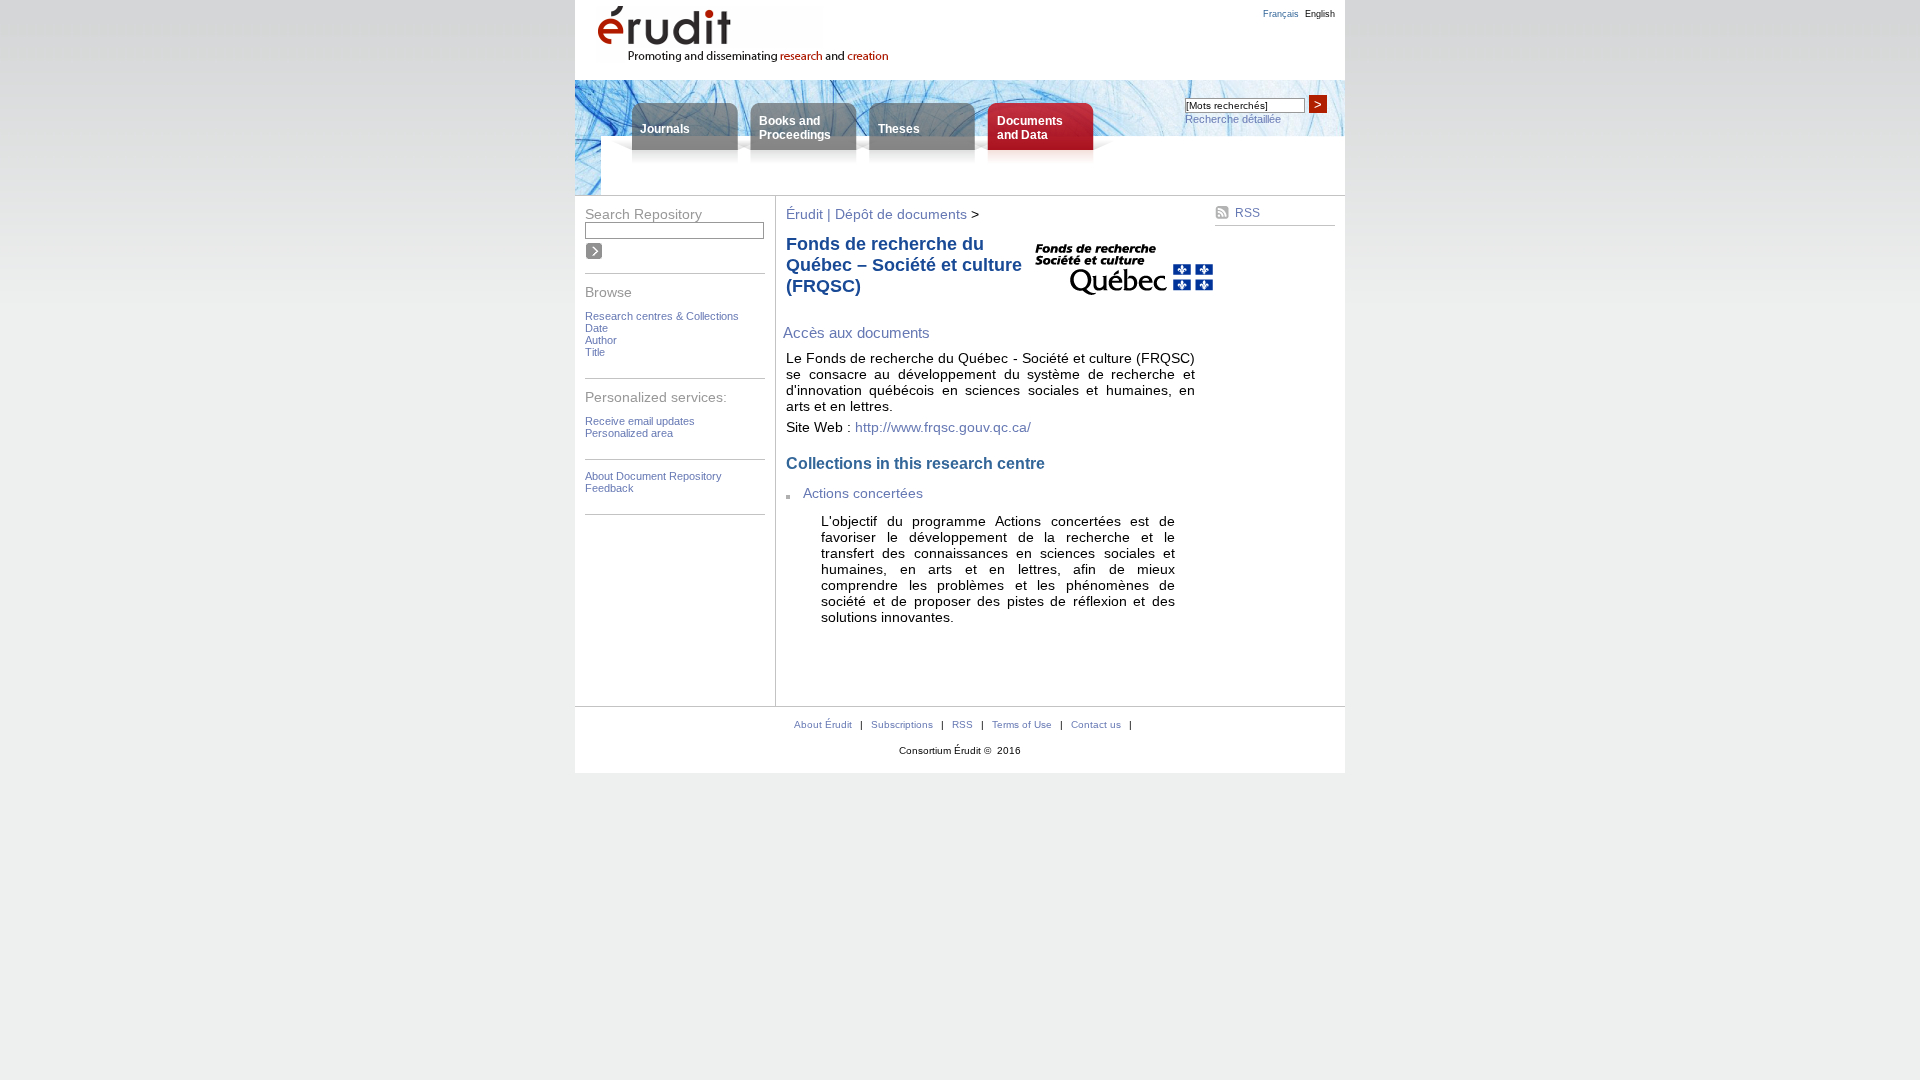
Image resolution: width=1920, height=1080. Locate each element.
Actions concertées (863, 493)
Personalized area (629, 433)
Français (1281, 14)
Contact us (1096, 724)
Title (595, 352)
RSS (1247, 213)
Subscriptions (902, 724)
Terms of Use (1022, 724)
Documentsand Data (1030, 128)
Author (601, 340)
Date (596, 328)
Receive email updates (640, 421)
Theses (899, 129)
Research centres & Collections (662, 316)
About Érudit (823, 724)
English (1320, 14)
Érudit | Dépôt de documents (876, 214)
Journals (665, 129)
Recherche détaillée (1233, 119)
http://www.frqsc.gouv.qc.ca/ (943, 427)
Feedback (609, 488)
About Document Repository (653, 476)
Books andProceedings (795, 128)
